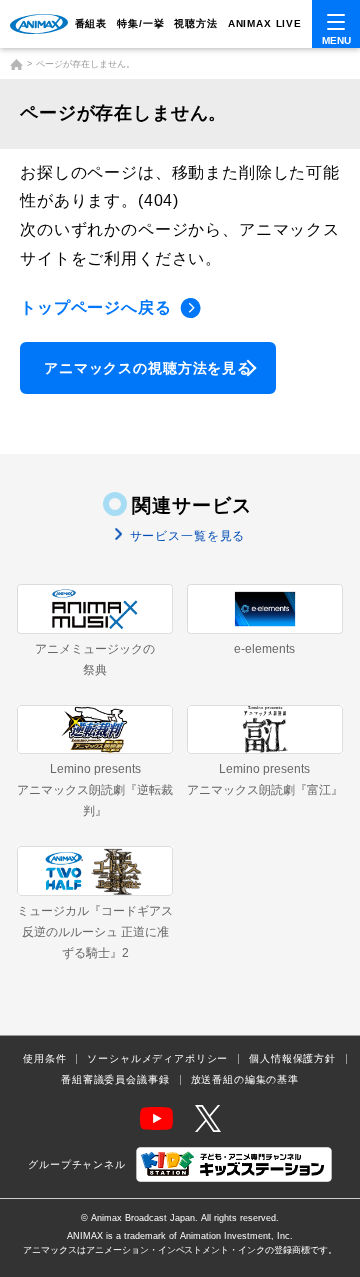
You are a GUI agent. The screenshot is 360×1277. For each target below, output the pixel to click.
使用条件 (44, 1059)
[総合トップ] (16, 65)
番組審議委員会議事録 (115, 1080)
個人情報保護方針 (292, 1059)
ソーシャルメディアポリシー (157, 1059)
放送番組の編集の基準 (245, 1080)
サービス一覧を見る (185, 536)
